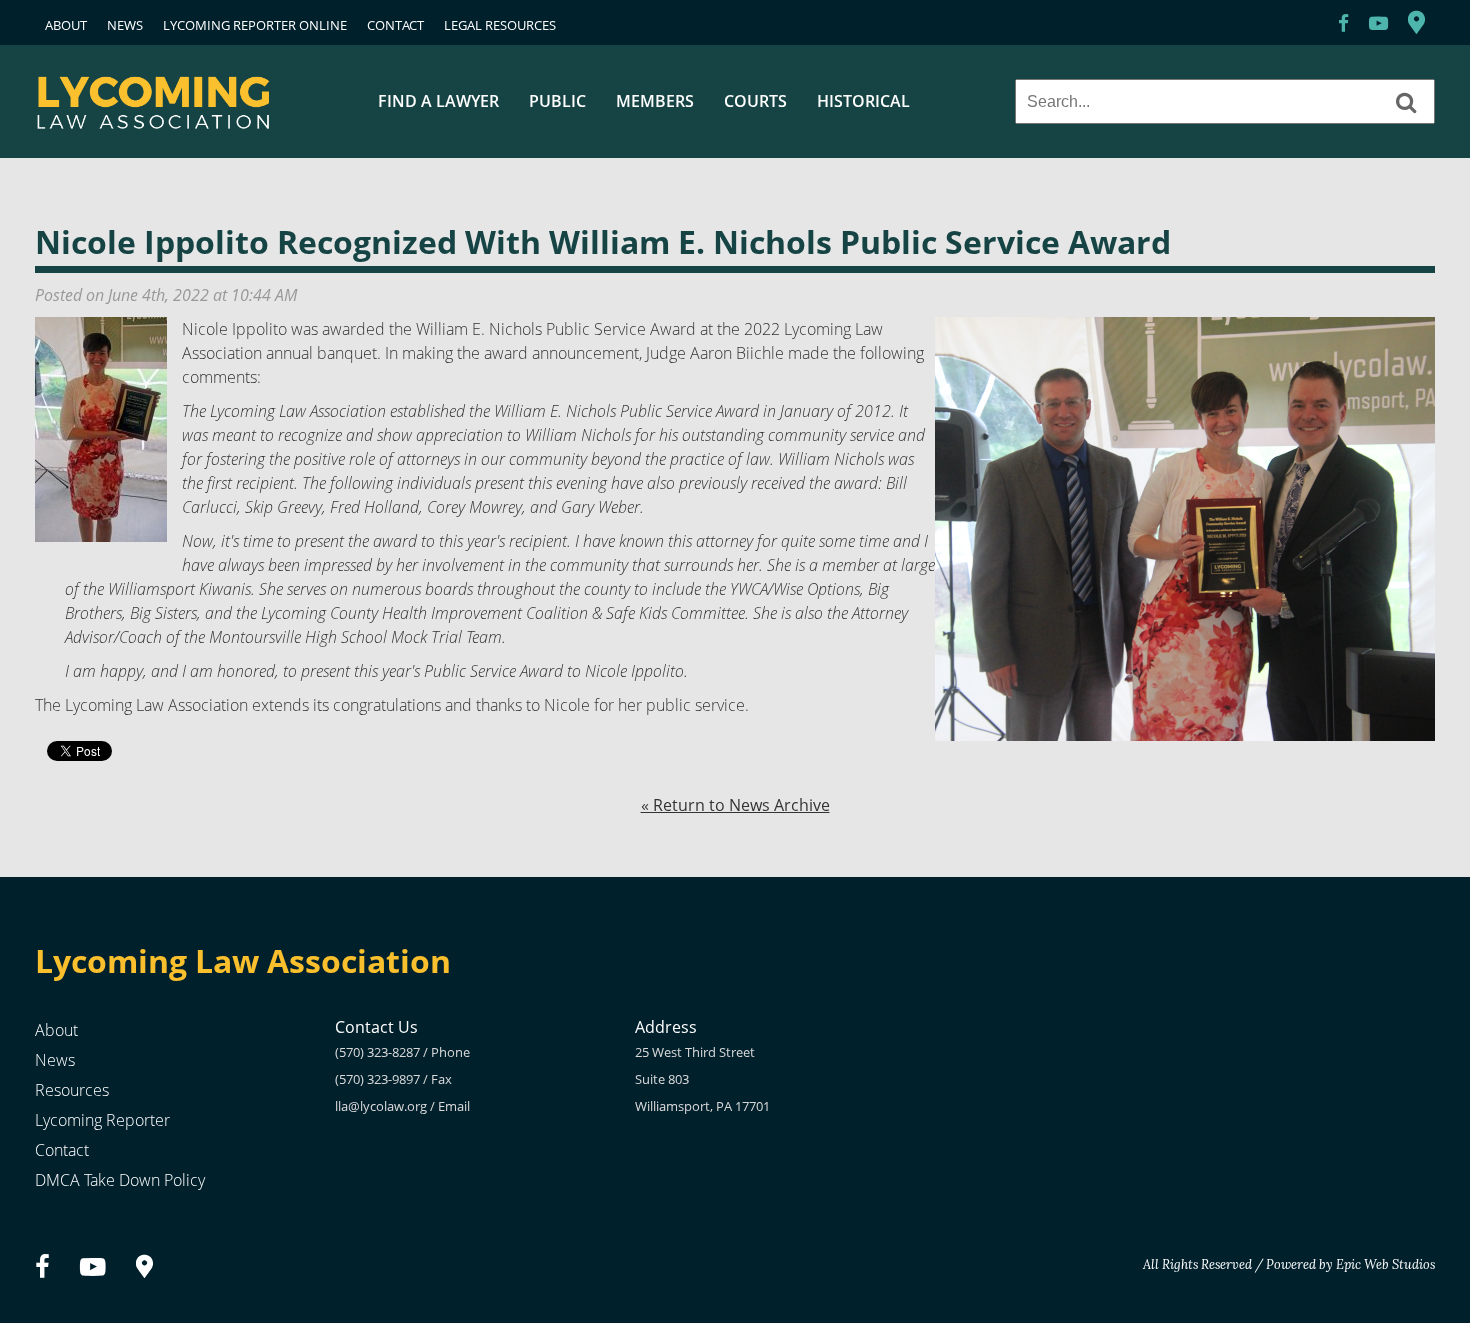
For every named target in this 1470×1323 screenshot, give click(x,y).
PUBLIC (557, 101)
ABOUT (66, 25)
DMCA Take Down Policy (120, 1180)
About (56, 1030)
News (55, 1060)
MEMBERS (655, 101)
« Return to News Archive (735, 805)
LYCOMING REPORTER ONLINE (255, 25)
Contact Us (376, 1027)
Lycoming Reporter (102, 1120)
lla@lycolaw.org (381, 1106)
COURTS (755, 101)
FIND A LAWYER (438, 101)
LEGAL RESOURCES (500, 25)
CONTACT (395, 25)
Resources (72, 1090)
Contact (62, 1150)
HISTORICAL (863, 101)
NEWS (125, 25)
